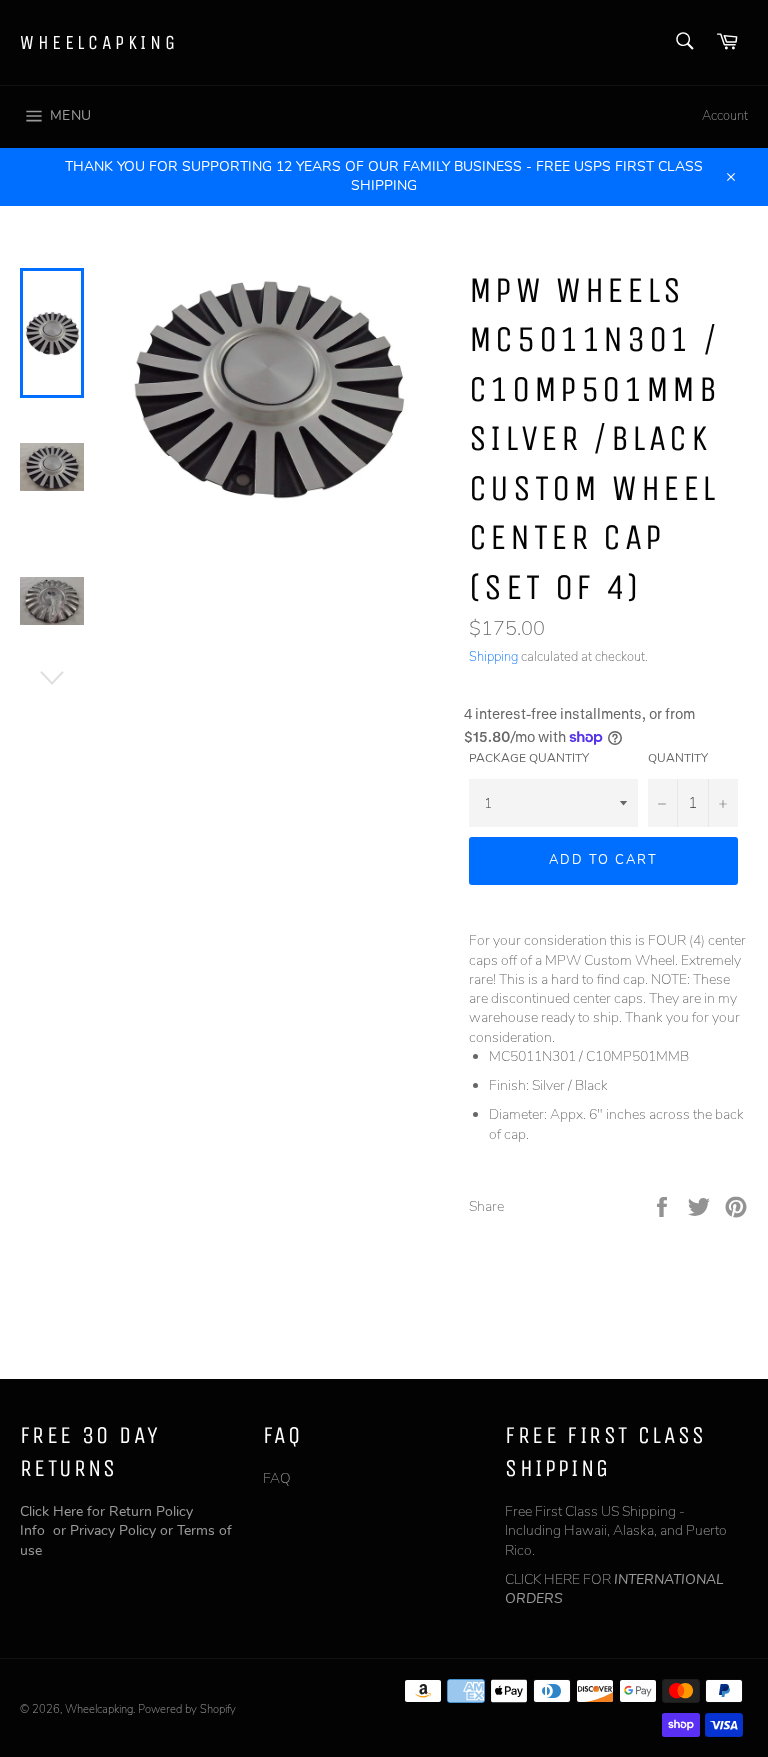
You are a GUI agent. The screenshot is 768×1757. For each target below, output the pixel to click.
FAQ (277, 1478)
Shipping (493, 657)
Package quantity (529, 758)
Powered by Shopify (187, 1709)
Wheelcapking (99, 42)
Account (725, 116)
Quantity (678, 758)
